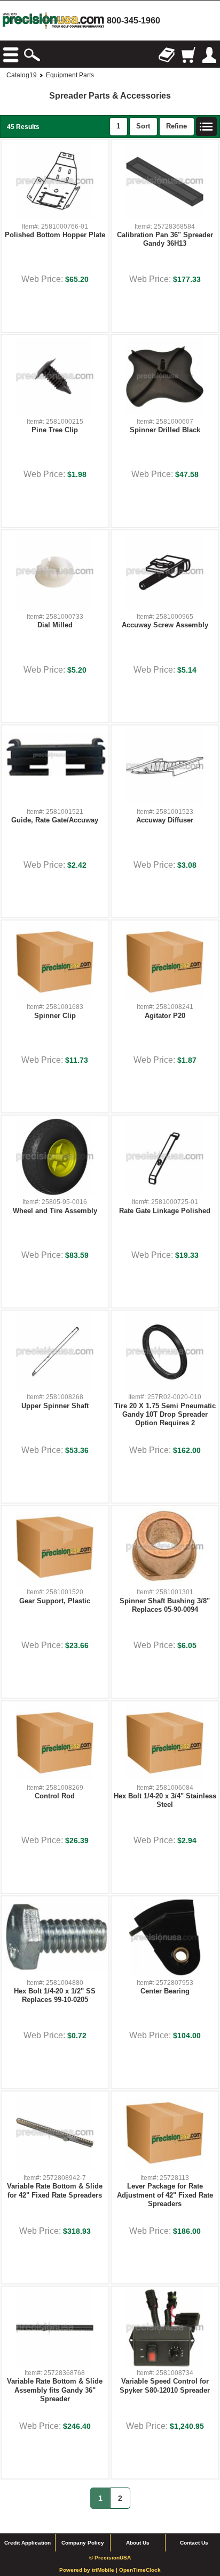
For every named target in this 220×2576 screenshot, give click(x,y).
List (207, 127)
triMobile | (105, 2570)
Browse (11, 55)
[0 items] (188, 55)
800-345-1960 (133, 21)
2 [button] (120, 2498)
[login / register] (209, 55)
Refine (176, 126)
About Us (138, 2543)
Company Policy (83, 2543)
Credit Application (27, 2543)
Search (32, 55)
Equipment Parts (70, 75)
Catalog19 (22, 75)
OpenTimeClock (140, 2570)
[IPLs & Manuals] (167, 55)
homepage (53, 21)
